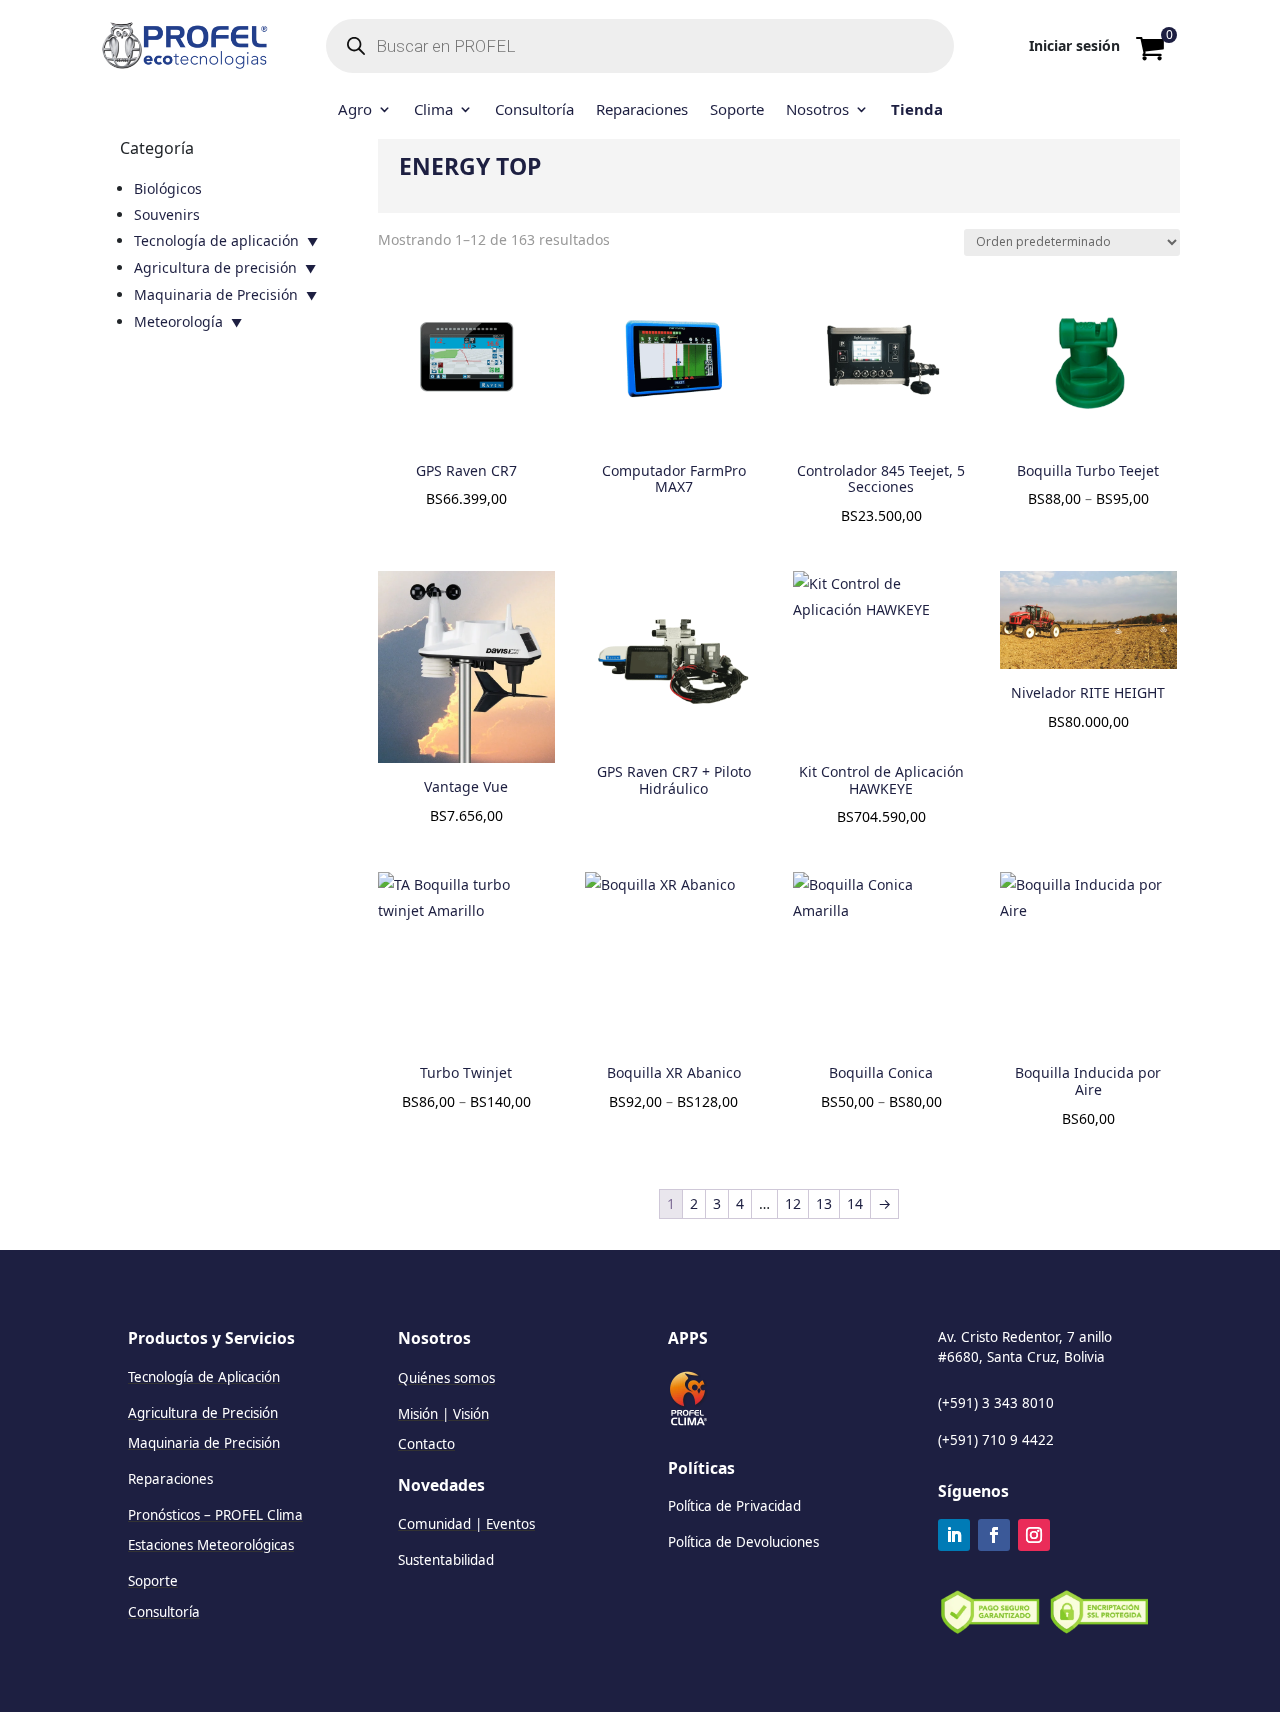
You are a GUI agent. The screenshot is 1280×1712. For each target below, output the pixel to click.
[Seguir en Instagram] (1034, 1535)
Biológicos (168, 188)
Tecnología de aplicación (216, 240)
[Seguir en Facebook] (994, 1535)
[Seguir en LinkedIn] (954, 1535)
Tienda (917, 110)
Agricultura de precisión (215, 267)
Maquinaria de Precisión (216, 294)
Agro (355, 110)
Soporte (737, 110)
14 (855, 1203)
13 (824, 1203)
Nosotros (817, 110)
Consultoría (534, 110)
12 (793, 1203)
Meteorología (178, 321)
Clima (433, 110)
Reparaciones (642, 110)
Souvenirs (167, 214)
